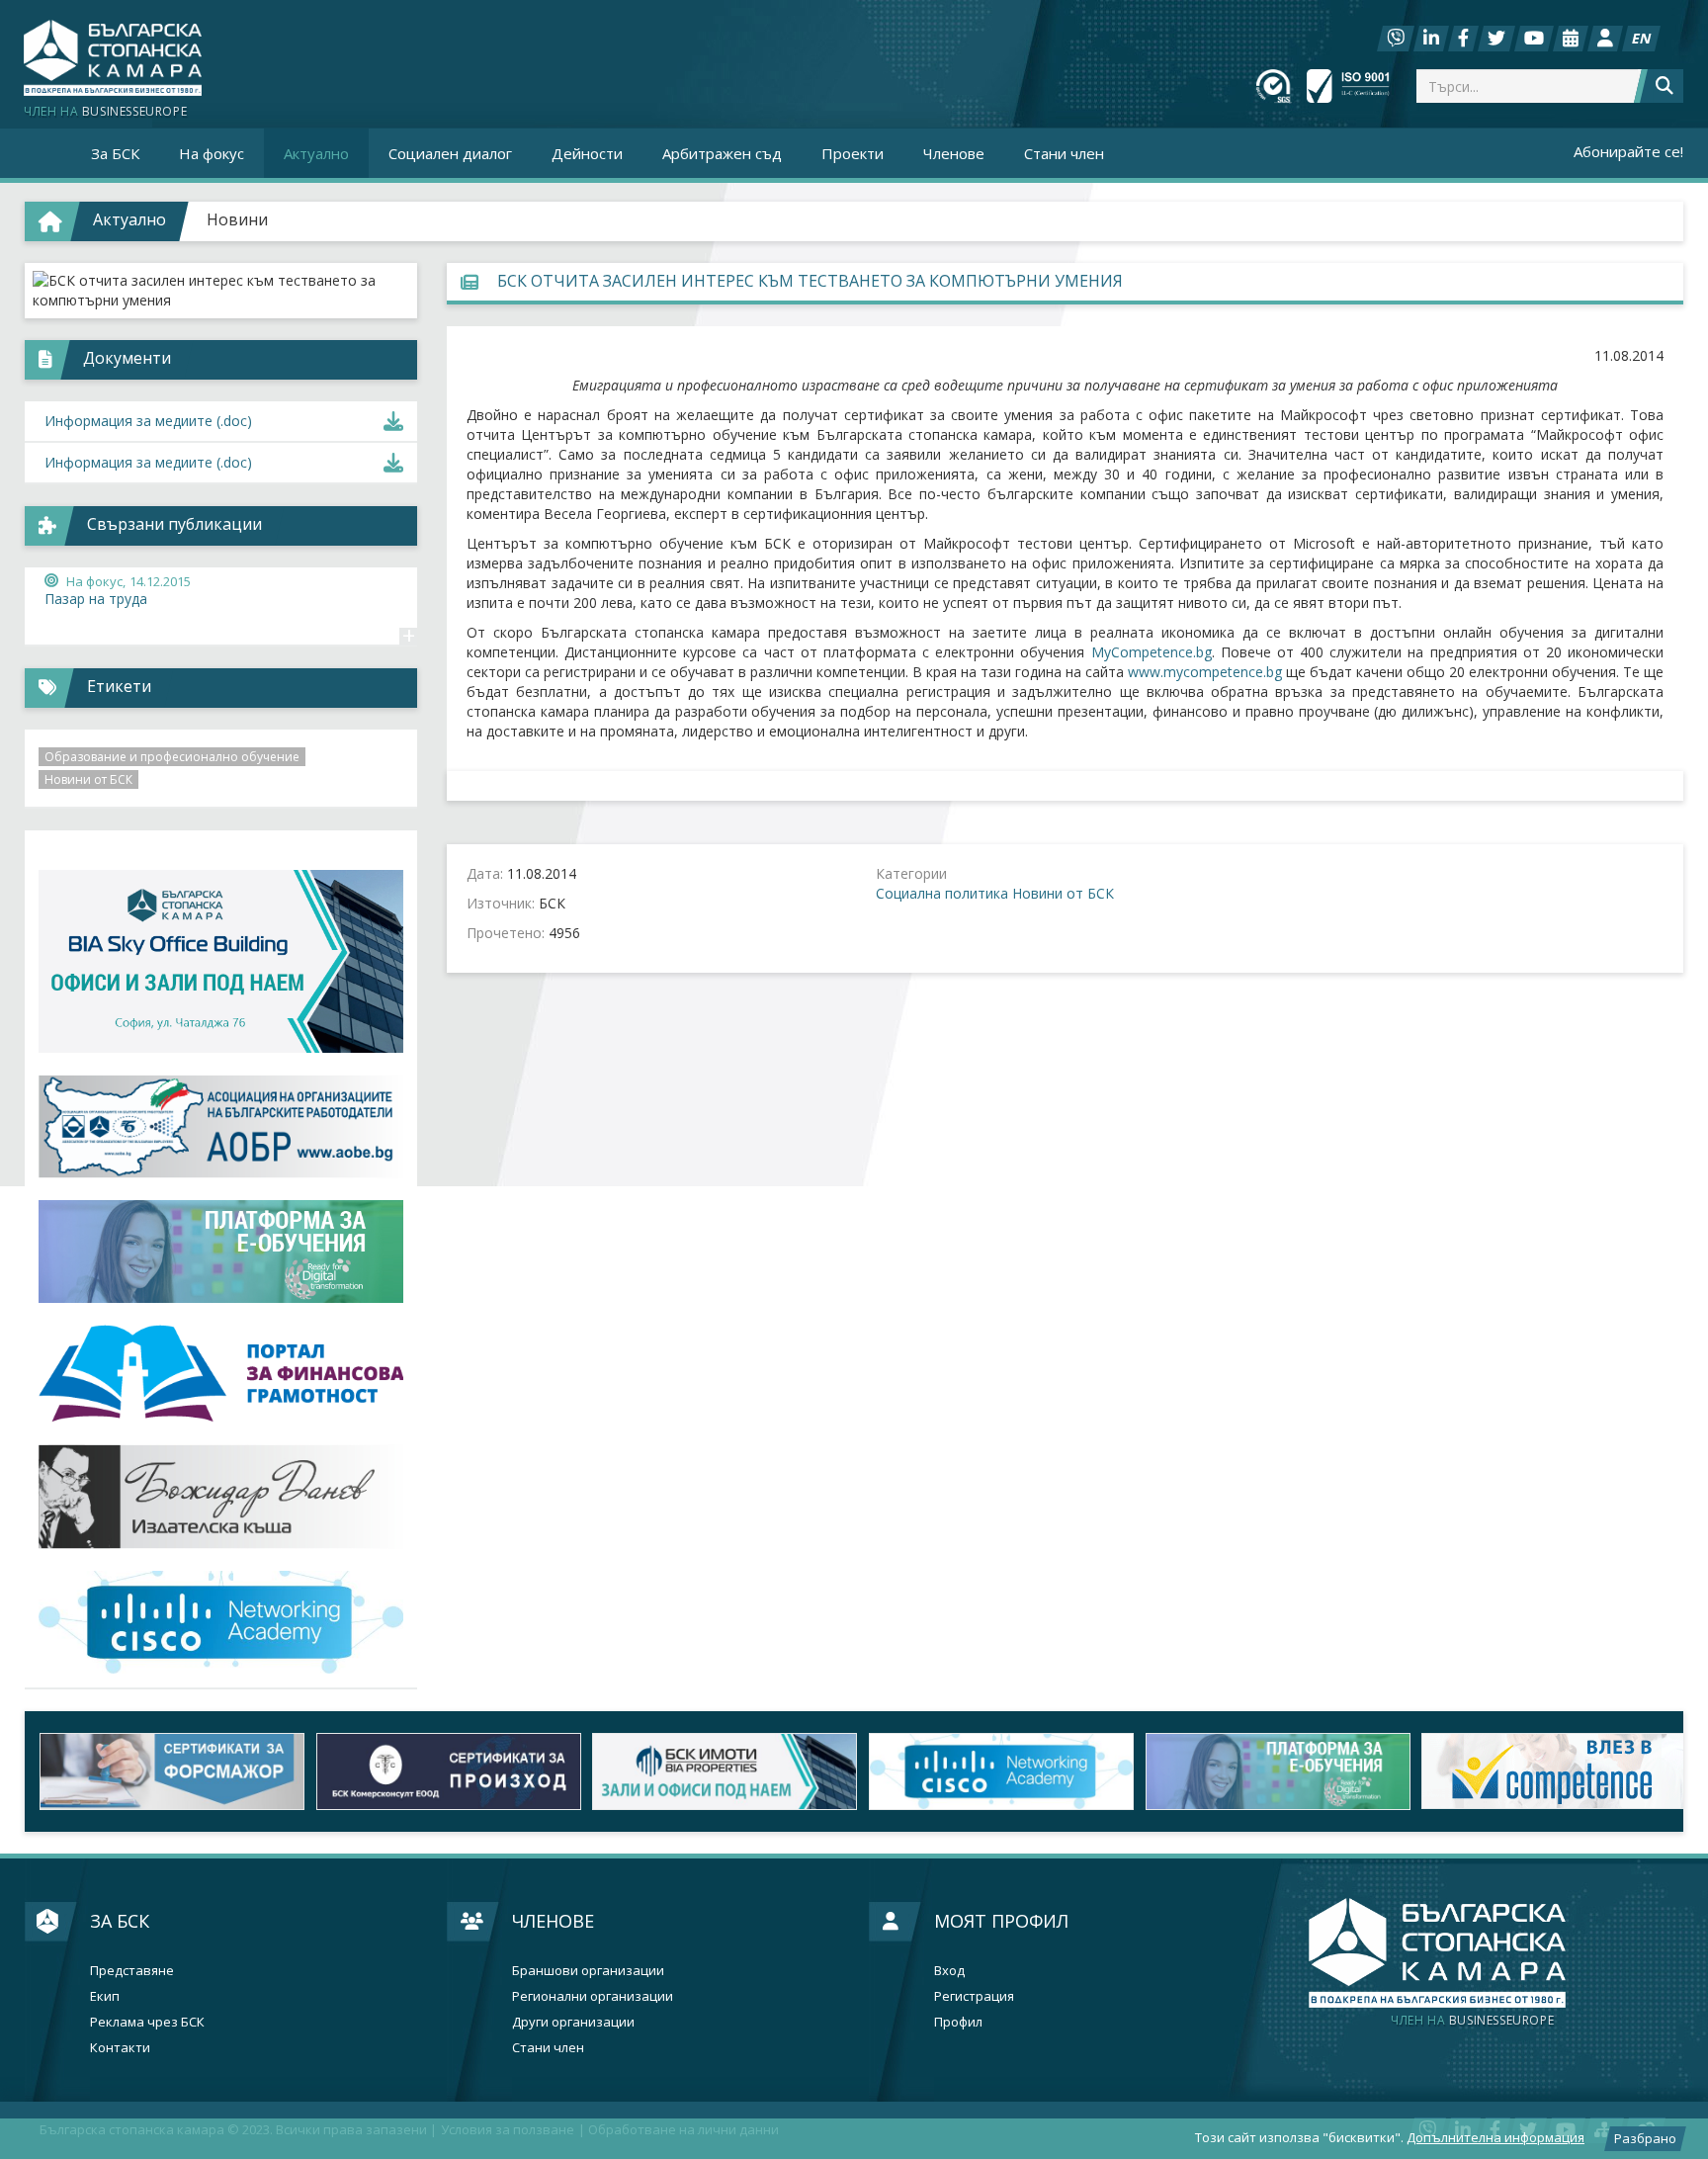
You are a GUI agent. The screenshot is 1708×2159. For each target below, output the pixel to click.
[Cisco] (992, 1771)
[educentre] (221, 1623)
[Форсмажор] (163, 1771)
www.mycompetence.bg (1205, 672)
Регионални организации (593, 1996)
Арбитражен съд (722, 153)
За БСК (120, 1921)
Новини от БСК (1063, 893)
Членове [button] (954, 153)
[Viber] (1396, 39)
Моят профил (1001, 1921)
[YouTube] (1534, 39)
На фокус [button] (212, 153)
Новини (237, 219)
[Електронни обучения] (221, 1252)
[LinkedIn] (1431, 39)
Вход (949, 1971)
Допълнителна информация (1495, 2137)
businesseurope (1472, 2021)
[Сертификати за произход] (440, 1771)
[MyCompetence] (1545, 1771)
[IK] (221, 1496)
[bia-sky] (221, 961)
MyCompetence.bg (1152, 652)
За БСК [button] (115, 153)
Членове (553, 1921)
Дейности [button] (587, 153)
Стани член (1064, 153)
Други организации (573, 2022)
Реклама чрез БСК (147, 2022)
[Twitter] (1496, 39)
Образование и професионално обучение (172, 757)
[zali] (716, 1771)
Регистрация (974, 1996)
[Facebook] (1463, 39)
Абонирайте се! (1628, 151)
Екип (105, 1996)
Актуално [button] (316, 153)
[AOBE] (221, 1126)
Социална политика (942, 893)
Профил (958, 2022)
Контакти (120, 2048)
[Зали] (1571, 39)
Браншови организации (588, 1971)
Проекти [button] (853, 153)
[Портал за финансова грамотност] (221, 1374)
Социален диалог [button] (450, 153)
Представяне (132, 1971)
